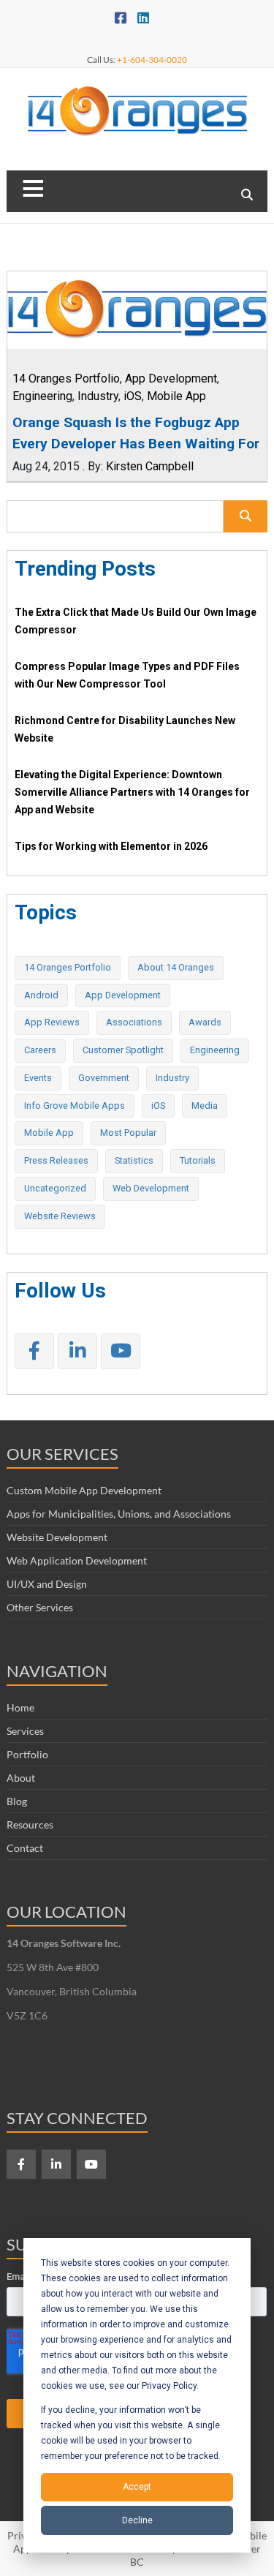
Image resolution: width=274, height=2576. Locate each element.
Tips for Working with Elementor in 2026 (111, 846)
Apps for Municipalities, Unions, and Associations (119, 1514)
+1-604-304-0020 (152, 60)
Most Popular (128, 1133)
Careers (40, 1050)
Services (25, 1731)
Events (38, 1078)
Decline (137, 2520)
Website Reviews (60, 1216)
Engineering (42, 396)
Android (41, 995)
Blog (17, 1801)
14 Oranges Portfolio (66, 379)
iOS (133, 396)
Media (205, 1106)
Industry (98, 396)
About (21, 1778)
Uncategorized (55, 1188)
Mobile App (176, 396)
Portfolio (27, 1754)
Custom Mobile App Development (84, 1490)
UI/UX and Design (47, 1584)
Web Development (151, 1188)
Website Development (57, 1537)
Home (20, 1707)
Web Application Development (77, 1560)
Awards (205, 1022)
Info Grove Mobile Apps (75, 1106)
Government (104, 1078)
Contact (25, 1848)
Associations (134, 1022)
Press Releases (56, 1160)
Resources (30, 1824)
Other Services (40, 1607)
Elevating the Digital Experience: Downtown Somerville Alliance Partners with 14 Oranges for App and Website (132, 792)
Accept (137, 2487)
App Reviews (52, 1022)
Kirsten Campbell (150, 466)
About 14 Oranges (176, 967)
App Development (171, 379)
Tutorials (198, 1160)
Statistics (134, 1160)
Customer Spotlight (123, 1050)
